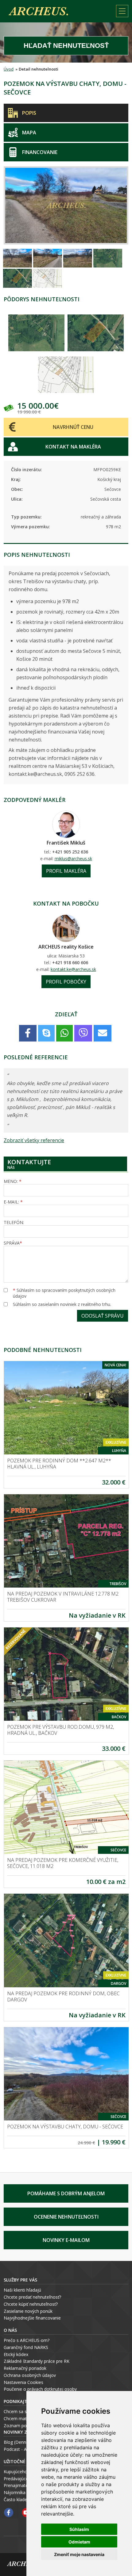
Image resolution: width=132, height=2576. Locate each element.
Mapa (29, 133)
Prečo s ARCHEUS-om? (27, 2340)
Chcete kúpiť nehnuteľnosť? (31, 2304)
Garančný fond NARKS (26, 2347)
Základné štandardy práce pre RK (37, 2361)
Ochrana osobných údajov (30, 2375)
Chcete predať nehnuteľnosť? (32, 2297)
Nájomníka (15, 2492)
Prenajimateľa (18, 2485)
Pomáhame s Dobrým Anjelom (66, 2193)
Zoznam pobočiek (22, 2426)
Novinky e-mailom (66, 2240)
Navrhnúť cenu (73, 427)
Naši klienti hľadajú (22, 2290)
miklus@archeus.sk (73, 859)
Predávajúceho (19, 2479)
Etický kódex (16, 2354)
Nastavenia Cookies (23, 2382)
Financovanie (40, 152)
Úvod (9, 69)
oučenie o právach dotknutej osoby (42, 2389)
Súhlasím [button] (79, 2529)
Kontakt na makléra (73, 447)
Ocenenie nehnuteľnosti (66, 2217)
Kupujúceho (16, 2472)
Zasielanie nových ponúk (28, 2311)
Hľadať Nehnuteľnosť (66, 46)
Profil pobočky (66, 982)
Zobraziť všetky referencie (34, 1140)
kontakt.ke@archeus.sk (73, 969)
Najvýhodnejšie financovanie (32, 2318)
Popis (29, 113)
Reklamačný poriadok (25, 2368)
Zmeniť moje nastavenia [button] (79, 2554)
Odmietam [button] (79, 2542)
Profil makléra (66, 871)
